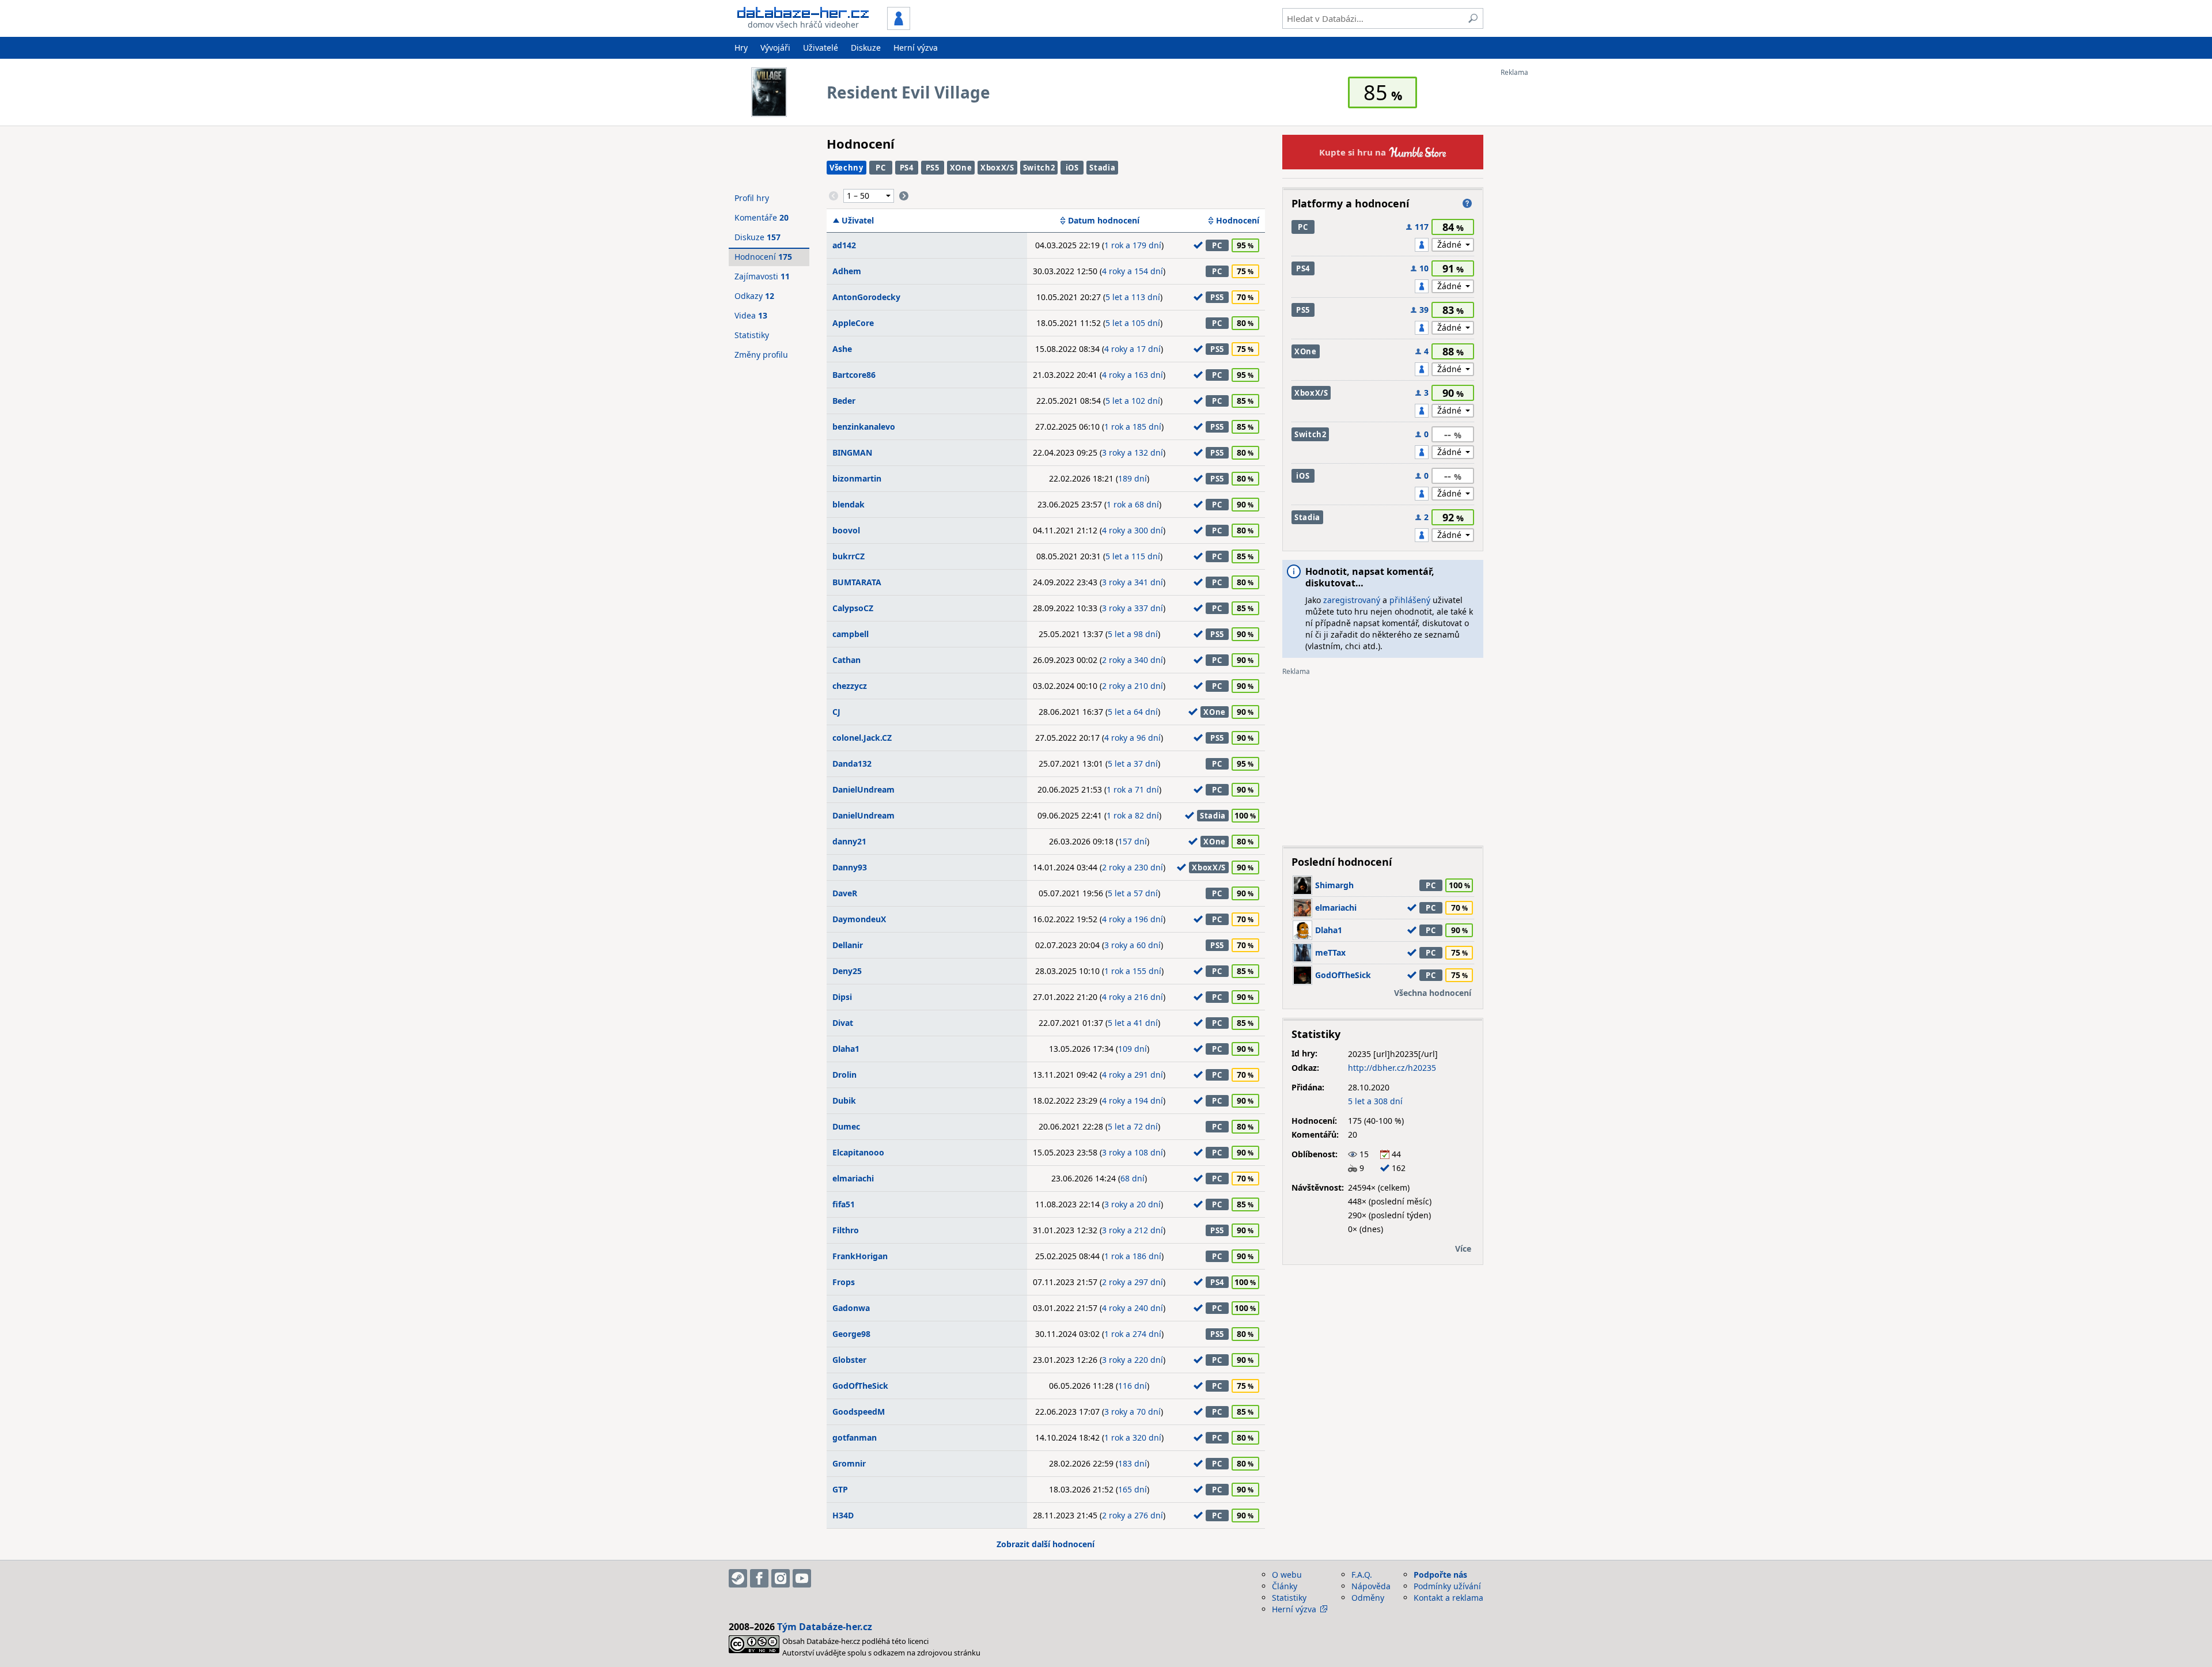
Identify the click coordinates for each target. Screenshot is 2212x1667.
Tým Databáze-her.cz (825, 1627)
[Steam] (738, 1578)
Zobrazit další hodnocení (1046, 1544)
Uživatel (858, 221)
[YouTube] (802, 1578)
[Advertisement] (1547, 249)
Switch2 (1039, 168)
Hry (741, 48)
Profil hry (752, 198)
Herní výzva (916, 48)
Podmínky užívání (1447, 1586)
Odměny (1368, 1598)
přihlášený (1410, 600)
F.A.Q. (1362, 1575)
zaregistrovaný (1352, 600)
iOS (1072, 168)
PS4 (907, 168)
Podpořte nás (1440, 1575)
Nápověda (1371, 1586)
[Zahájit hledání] (1473, 18)
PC (880, 168)
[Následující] (904, 196)
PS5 (933, 168)
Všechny (846, 168)
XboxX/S (997, 168)
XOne (961, 168)
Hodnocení (1238, 221)
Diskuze (866, 48)
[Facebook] (759, 1578)
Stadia (1102, 168)
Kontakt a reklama (1448, 1598)
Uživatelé (821, 48)
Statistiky (752, 335)
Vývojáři (775, 48)
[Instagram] (781, 1578)
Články (1285, 1586)
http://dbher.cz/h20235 (1392, 1068)
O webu (1287, 1575)
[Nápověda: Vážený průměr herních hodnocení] (1467, 203)
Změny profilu (761, 355)
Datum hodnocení (1104, 221)
